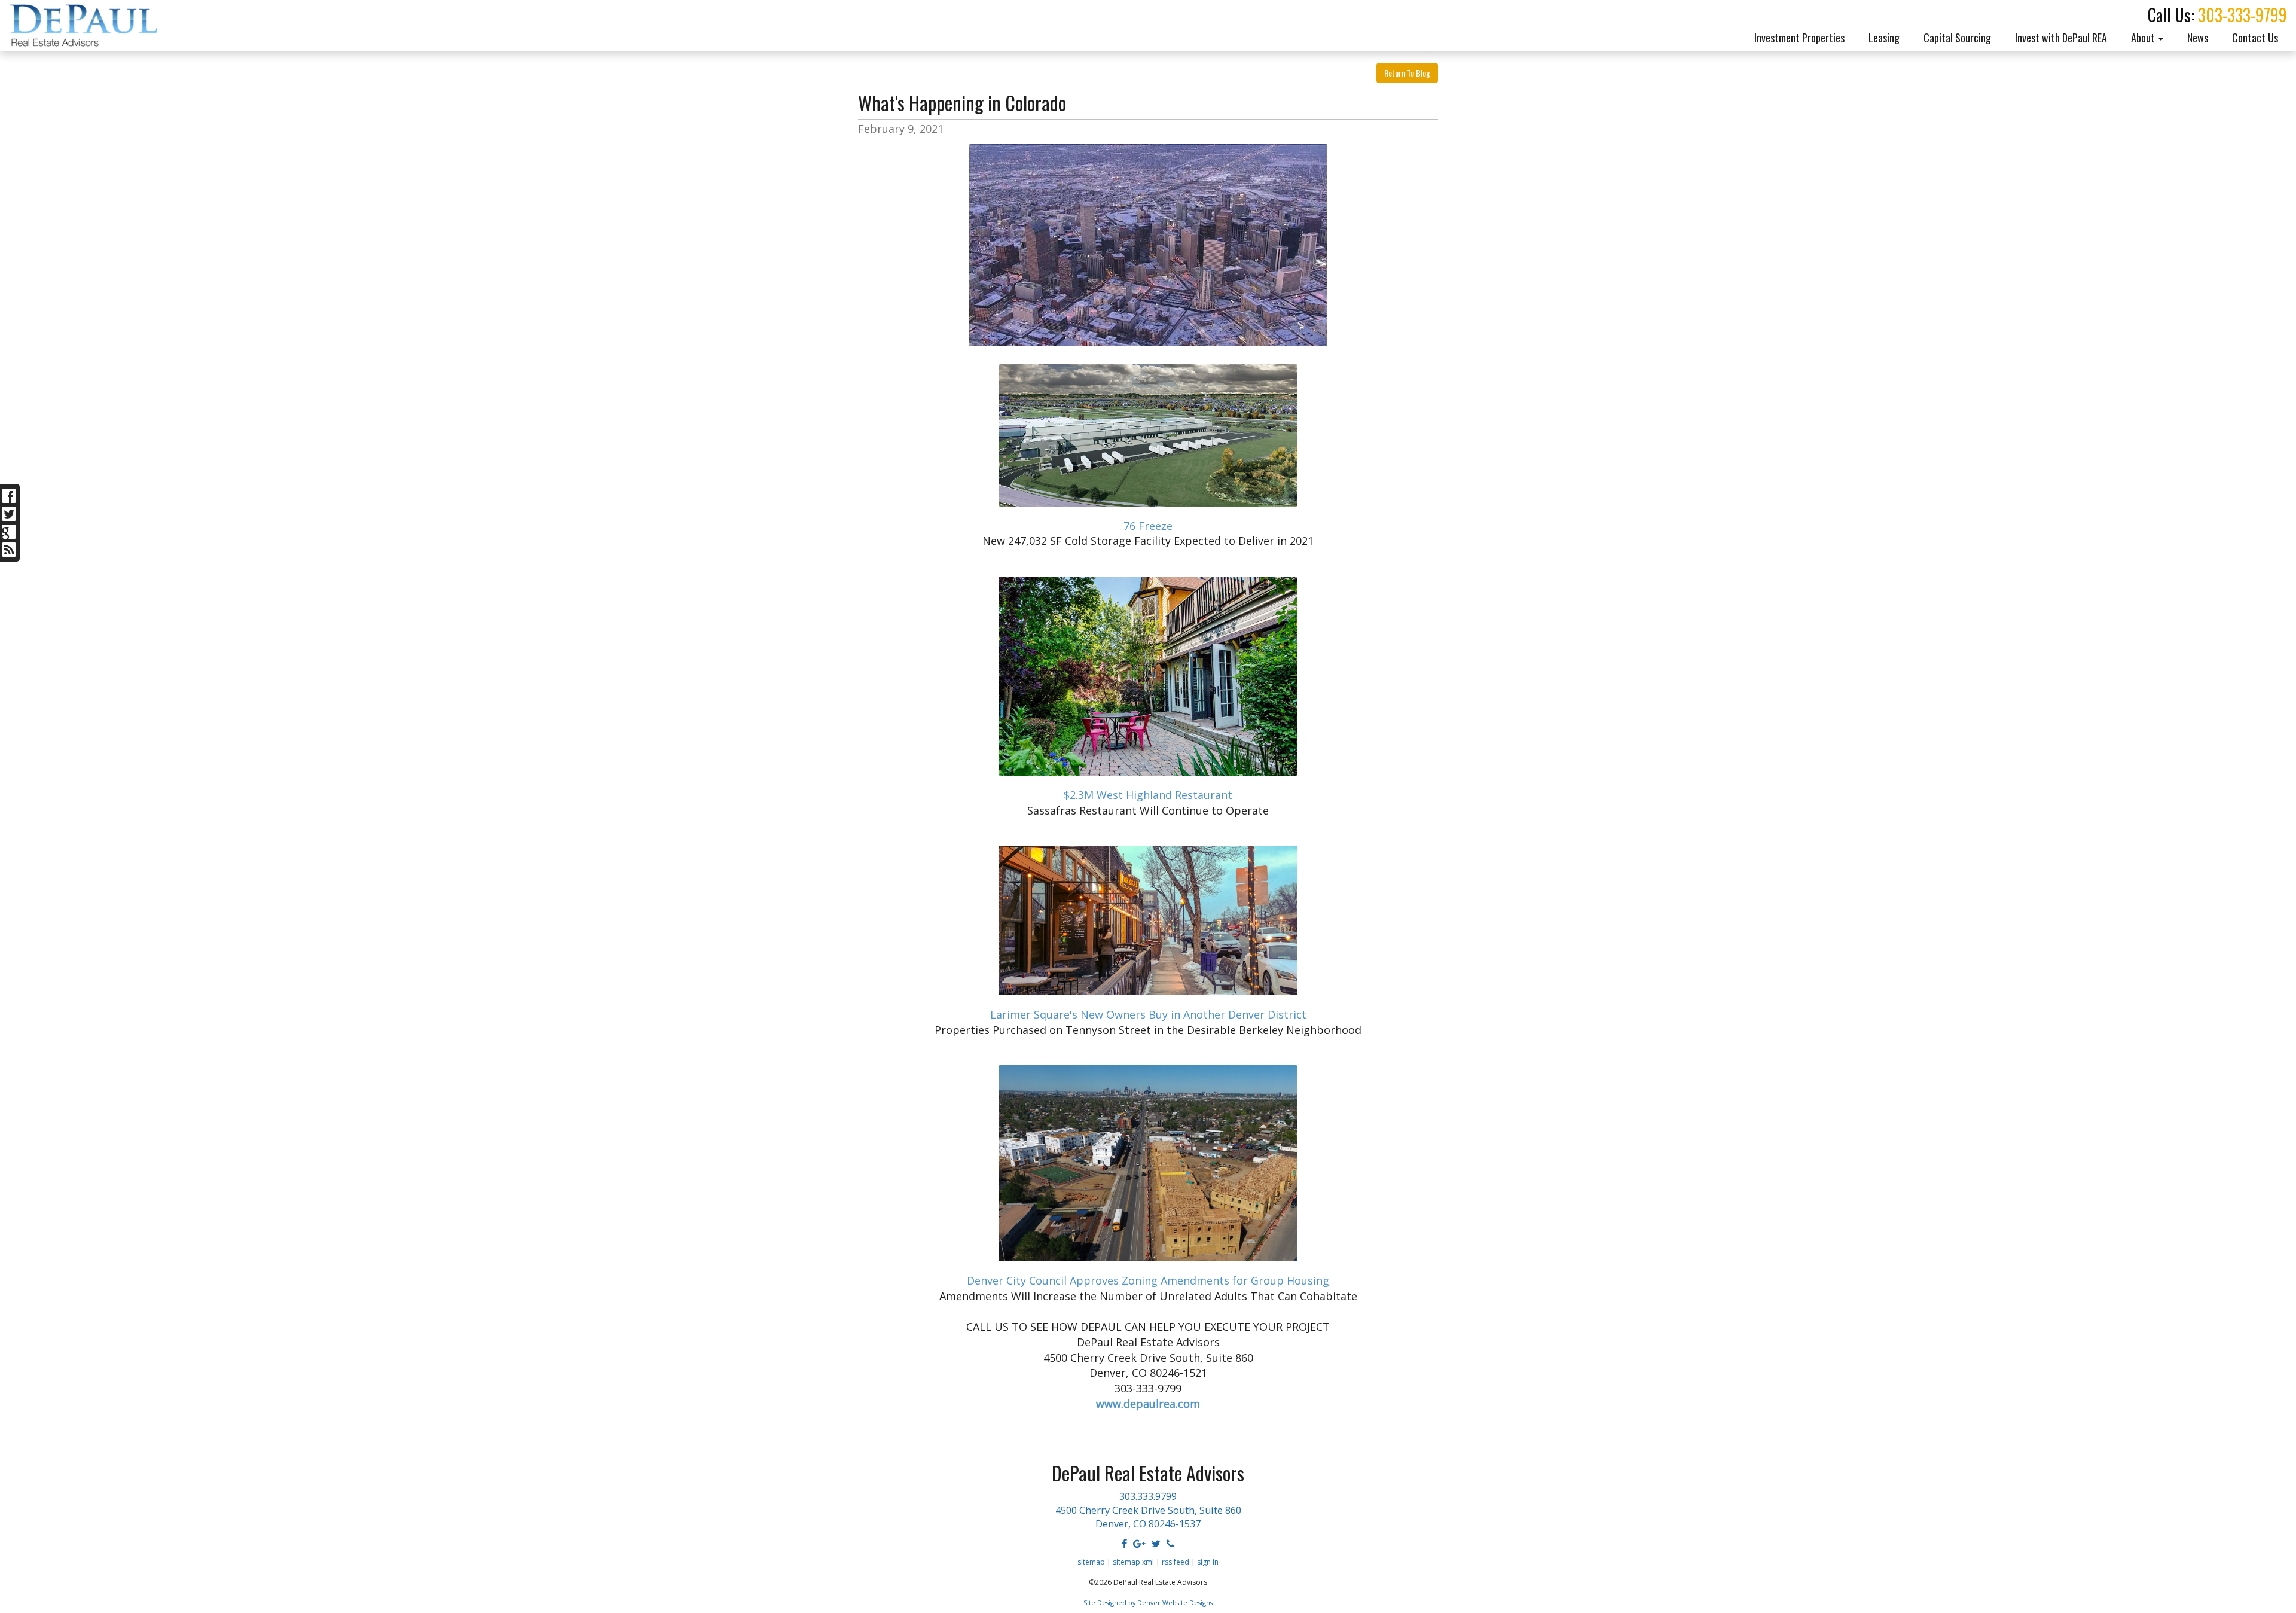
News (2198, 38)
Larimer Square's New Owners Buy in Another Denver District (1148, 1014)
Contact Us (2255, 38)
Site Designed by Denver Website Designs (1148, 1603)
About (2144, 38)
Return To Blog (1407, 73)
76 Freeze (1148, 526)
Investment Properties (1799, 38)
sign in (1208, 1562)
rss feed (1176, 1562)
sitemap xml (1133, 1562)
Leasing (1884, 38)
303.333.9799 (1148, 1496)
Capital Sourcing (1957, 38)
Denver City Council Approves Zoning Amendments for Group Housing (1148, 1280)
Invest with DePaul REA (2061, 38)
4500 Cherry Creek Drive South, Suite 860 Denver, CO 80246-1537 (1148, 1517)
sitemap (1091, 1562)
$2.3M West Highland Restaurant (1148, 795)
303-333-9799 (2242, 15)
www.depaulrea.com (1148, 1404)
